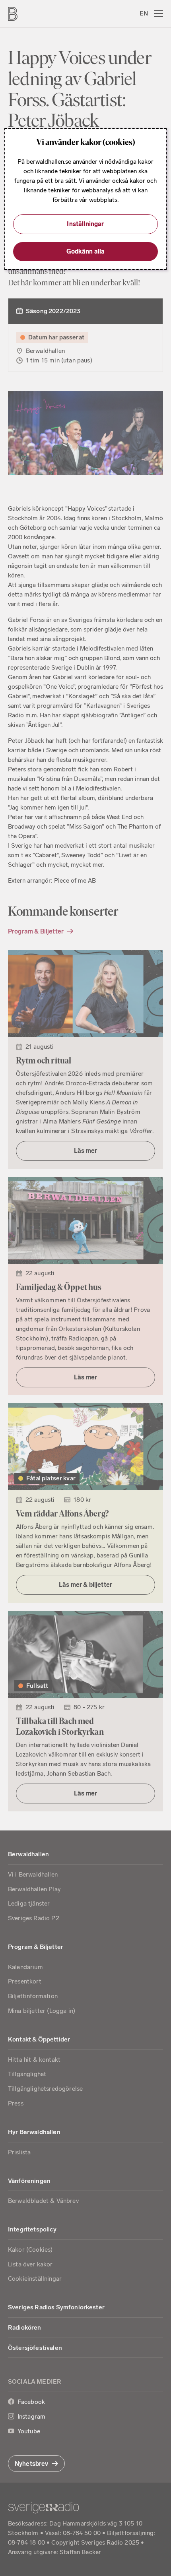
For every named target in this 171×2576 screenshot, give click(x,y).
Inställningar (85, 224)
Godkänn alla (86, 251)
